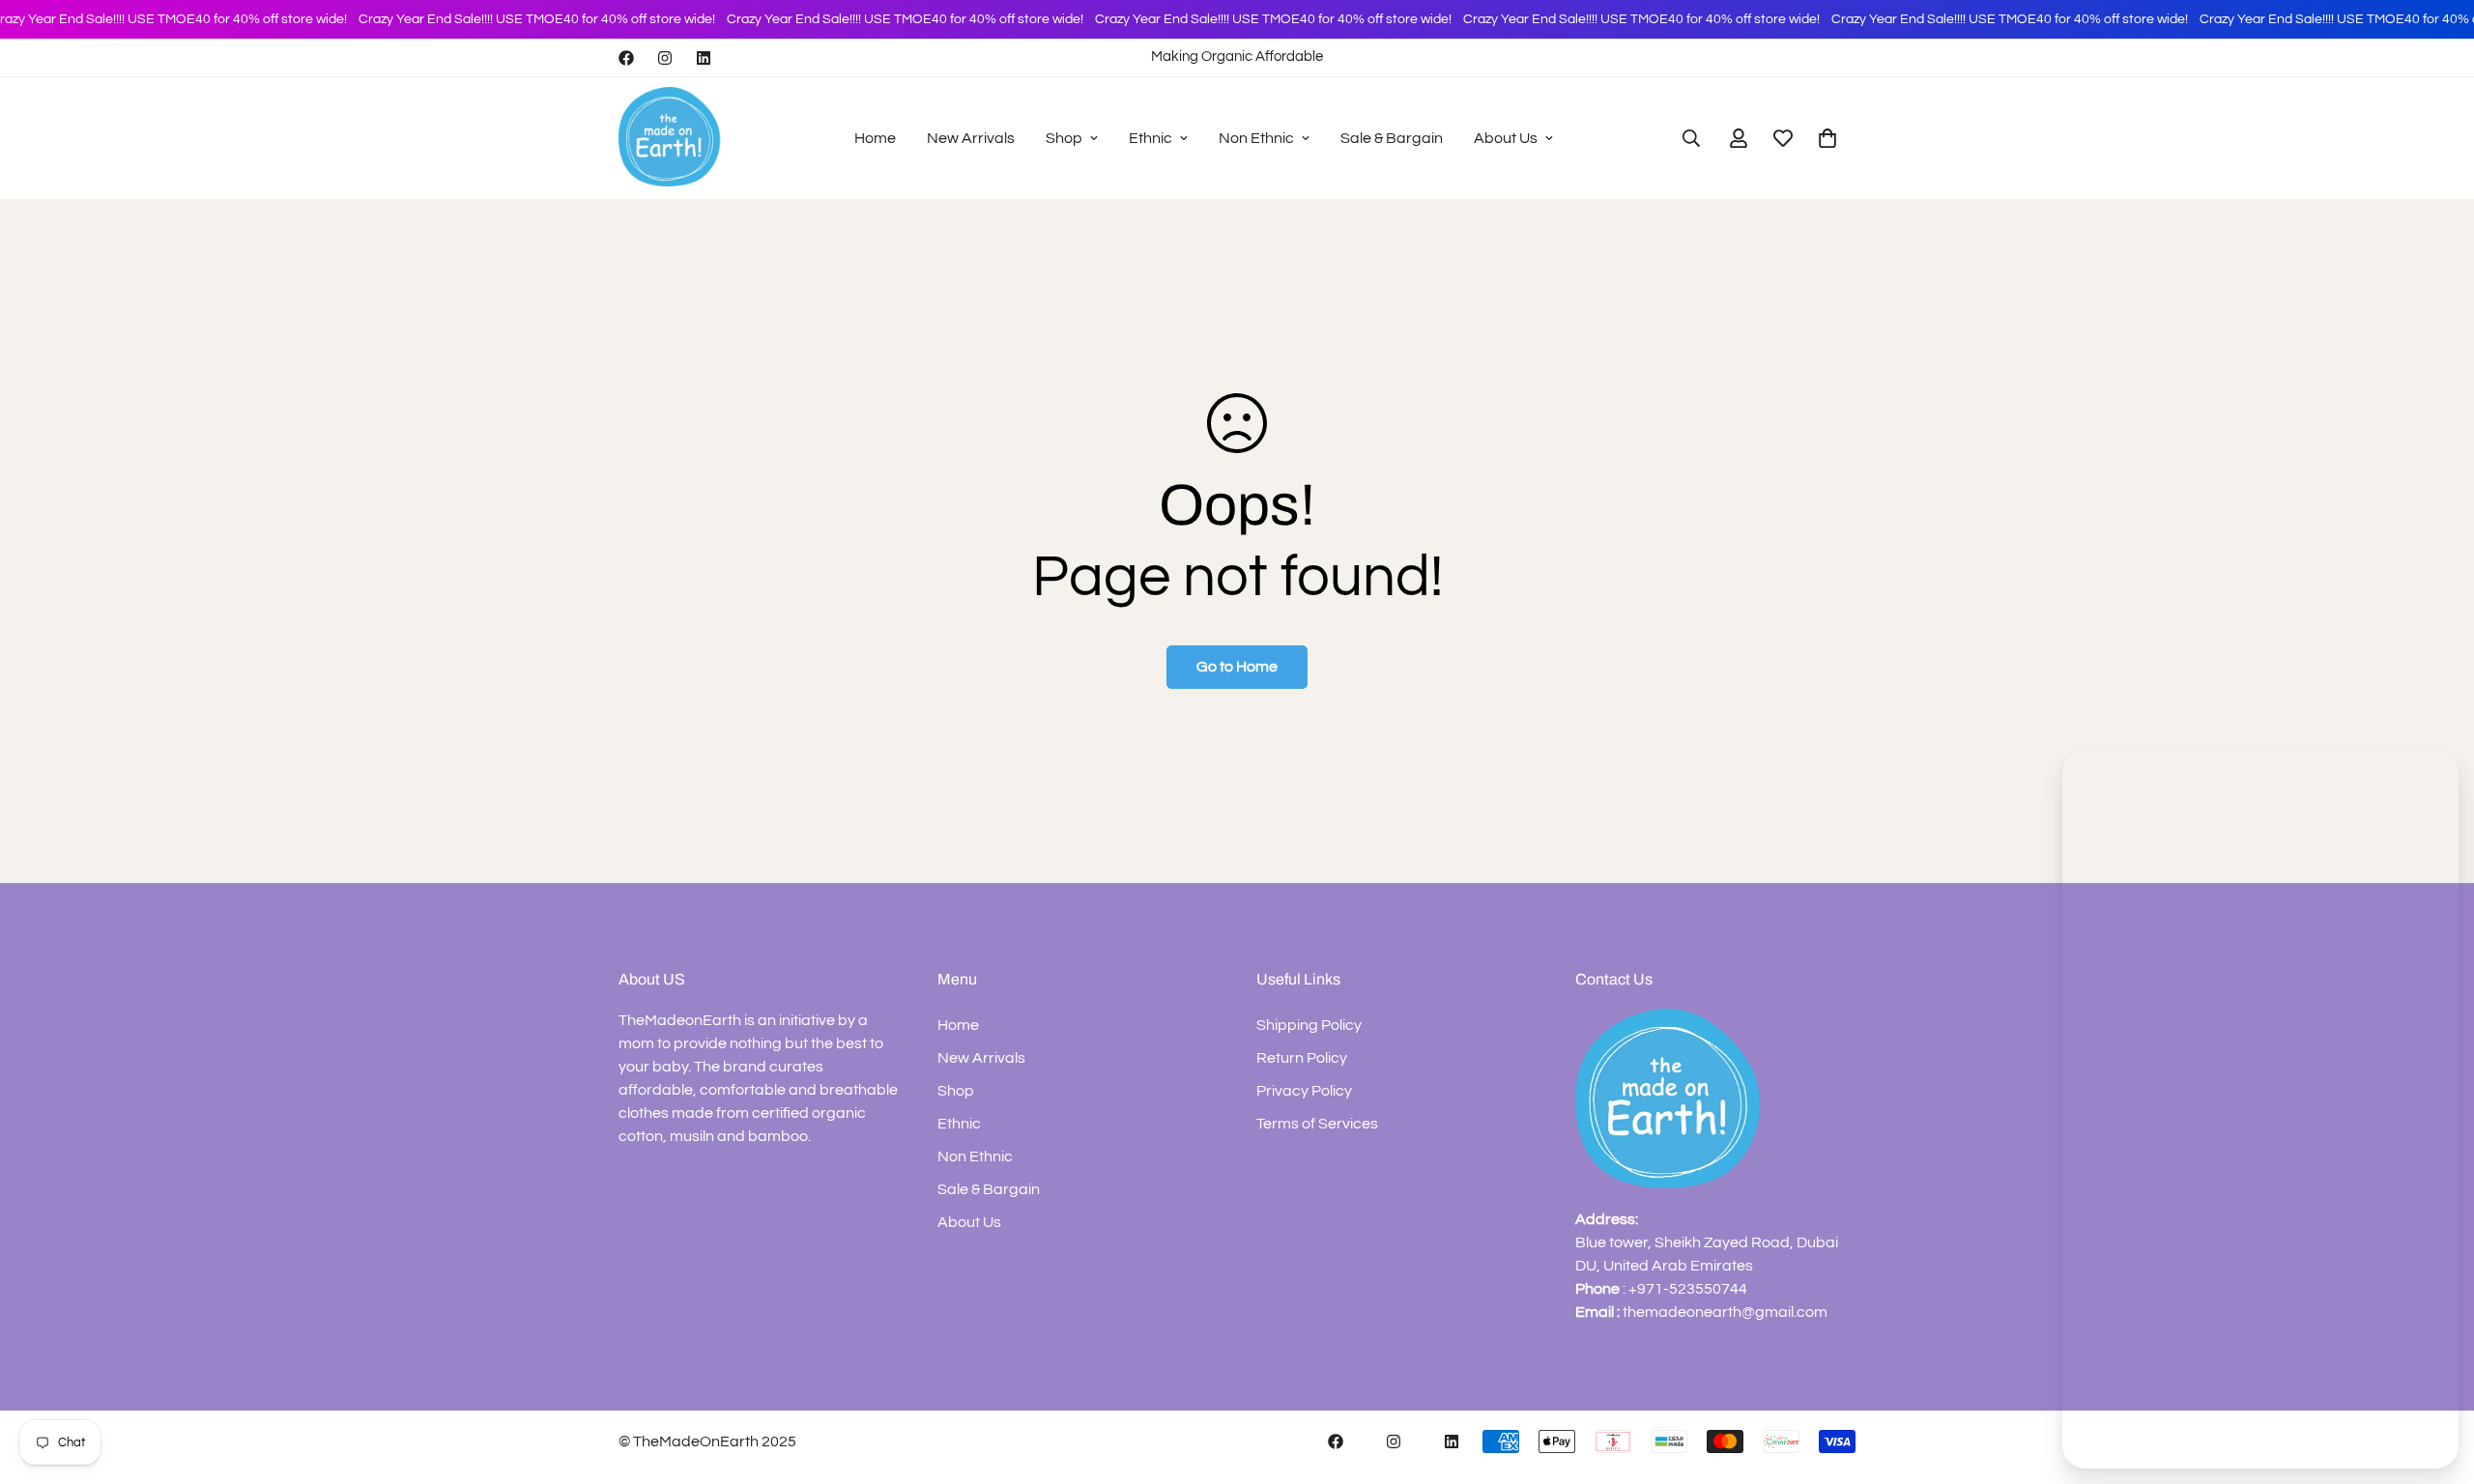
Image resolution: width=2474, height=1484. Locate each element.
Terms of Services (1317, 1124)
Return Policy (1302, 1058)
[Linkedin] (704, 58)
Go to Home (1237, 667)
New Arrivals (971, 138)
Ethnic (1151, 138)
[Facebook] (626, 58)
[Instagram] (665, 58)
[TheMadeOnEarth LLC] (672, 138)
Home (875, 138)
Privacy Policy (1304, 1091)
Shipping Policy (1309, 1025)
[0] (1827, 138)
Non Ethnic (1256, 138)
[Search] (1691, 138)
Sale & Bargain (1392, 138)
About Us (1506, 138)
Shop (1064, 138)
